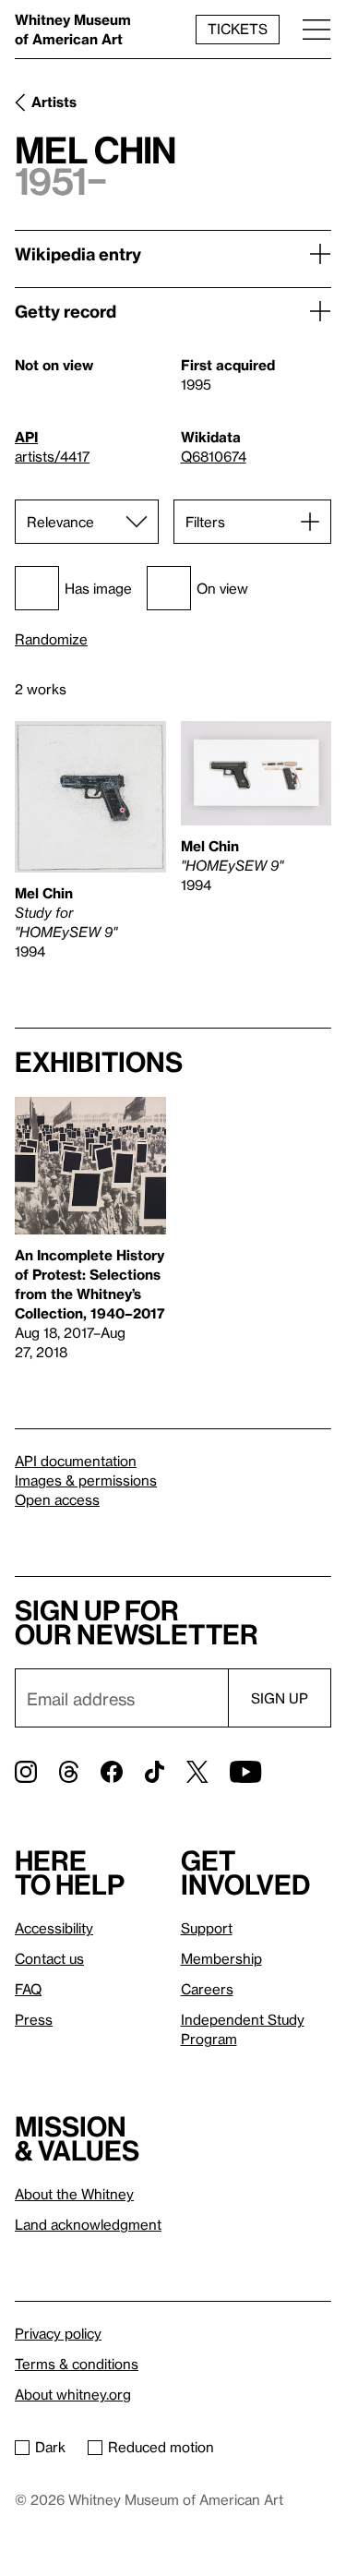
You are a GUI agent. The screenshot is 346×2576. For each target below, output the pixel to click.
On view (222, 588)
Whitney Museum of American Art (73, 29)
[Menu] (316, 29)
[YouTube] (245, 1772)
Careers (207, 1989)
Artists (54, 102)
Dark (50, 2447)
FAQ (28, 1989)
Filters (205, 522)
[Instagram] (26, 1772)
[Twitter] (197, 1772)
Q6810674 (214, 456)
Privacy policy (58, 2333)
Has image (98, 588)
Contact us (49, 1958)
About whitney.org (73, 2394)
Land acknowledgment (88, 2224)
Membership (221, 1958)
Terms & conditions (77, 2364)
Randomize (51, 639)
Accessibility (54, 1928)
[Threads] (69, 1772)
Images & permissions (86, 1480)
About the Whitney (74, 2194)
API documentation (76, 1461)
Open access (57, 1499)
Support (207, 1928)
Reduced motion (161, 2447)
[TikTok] (155, 1772)
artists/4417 (52, 456)
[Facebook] (112, 1772)
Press (34, 2019)
